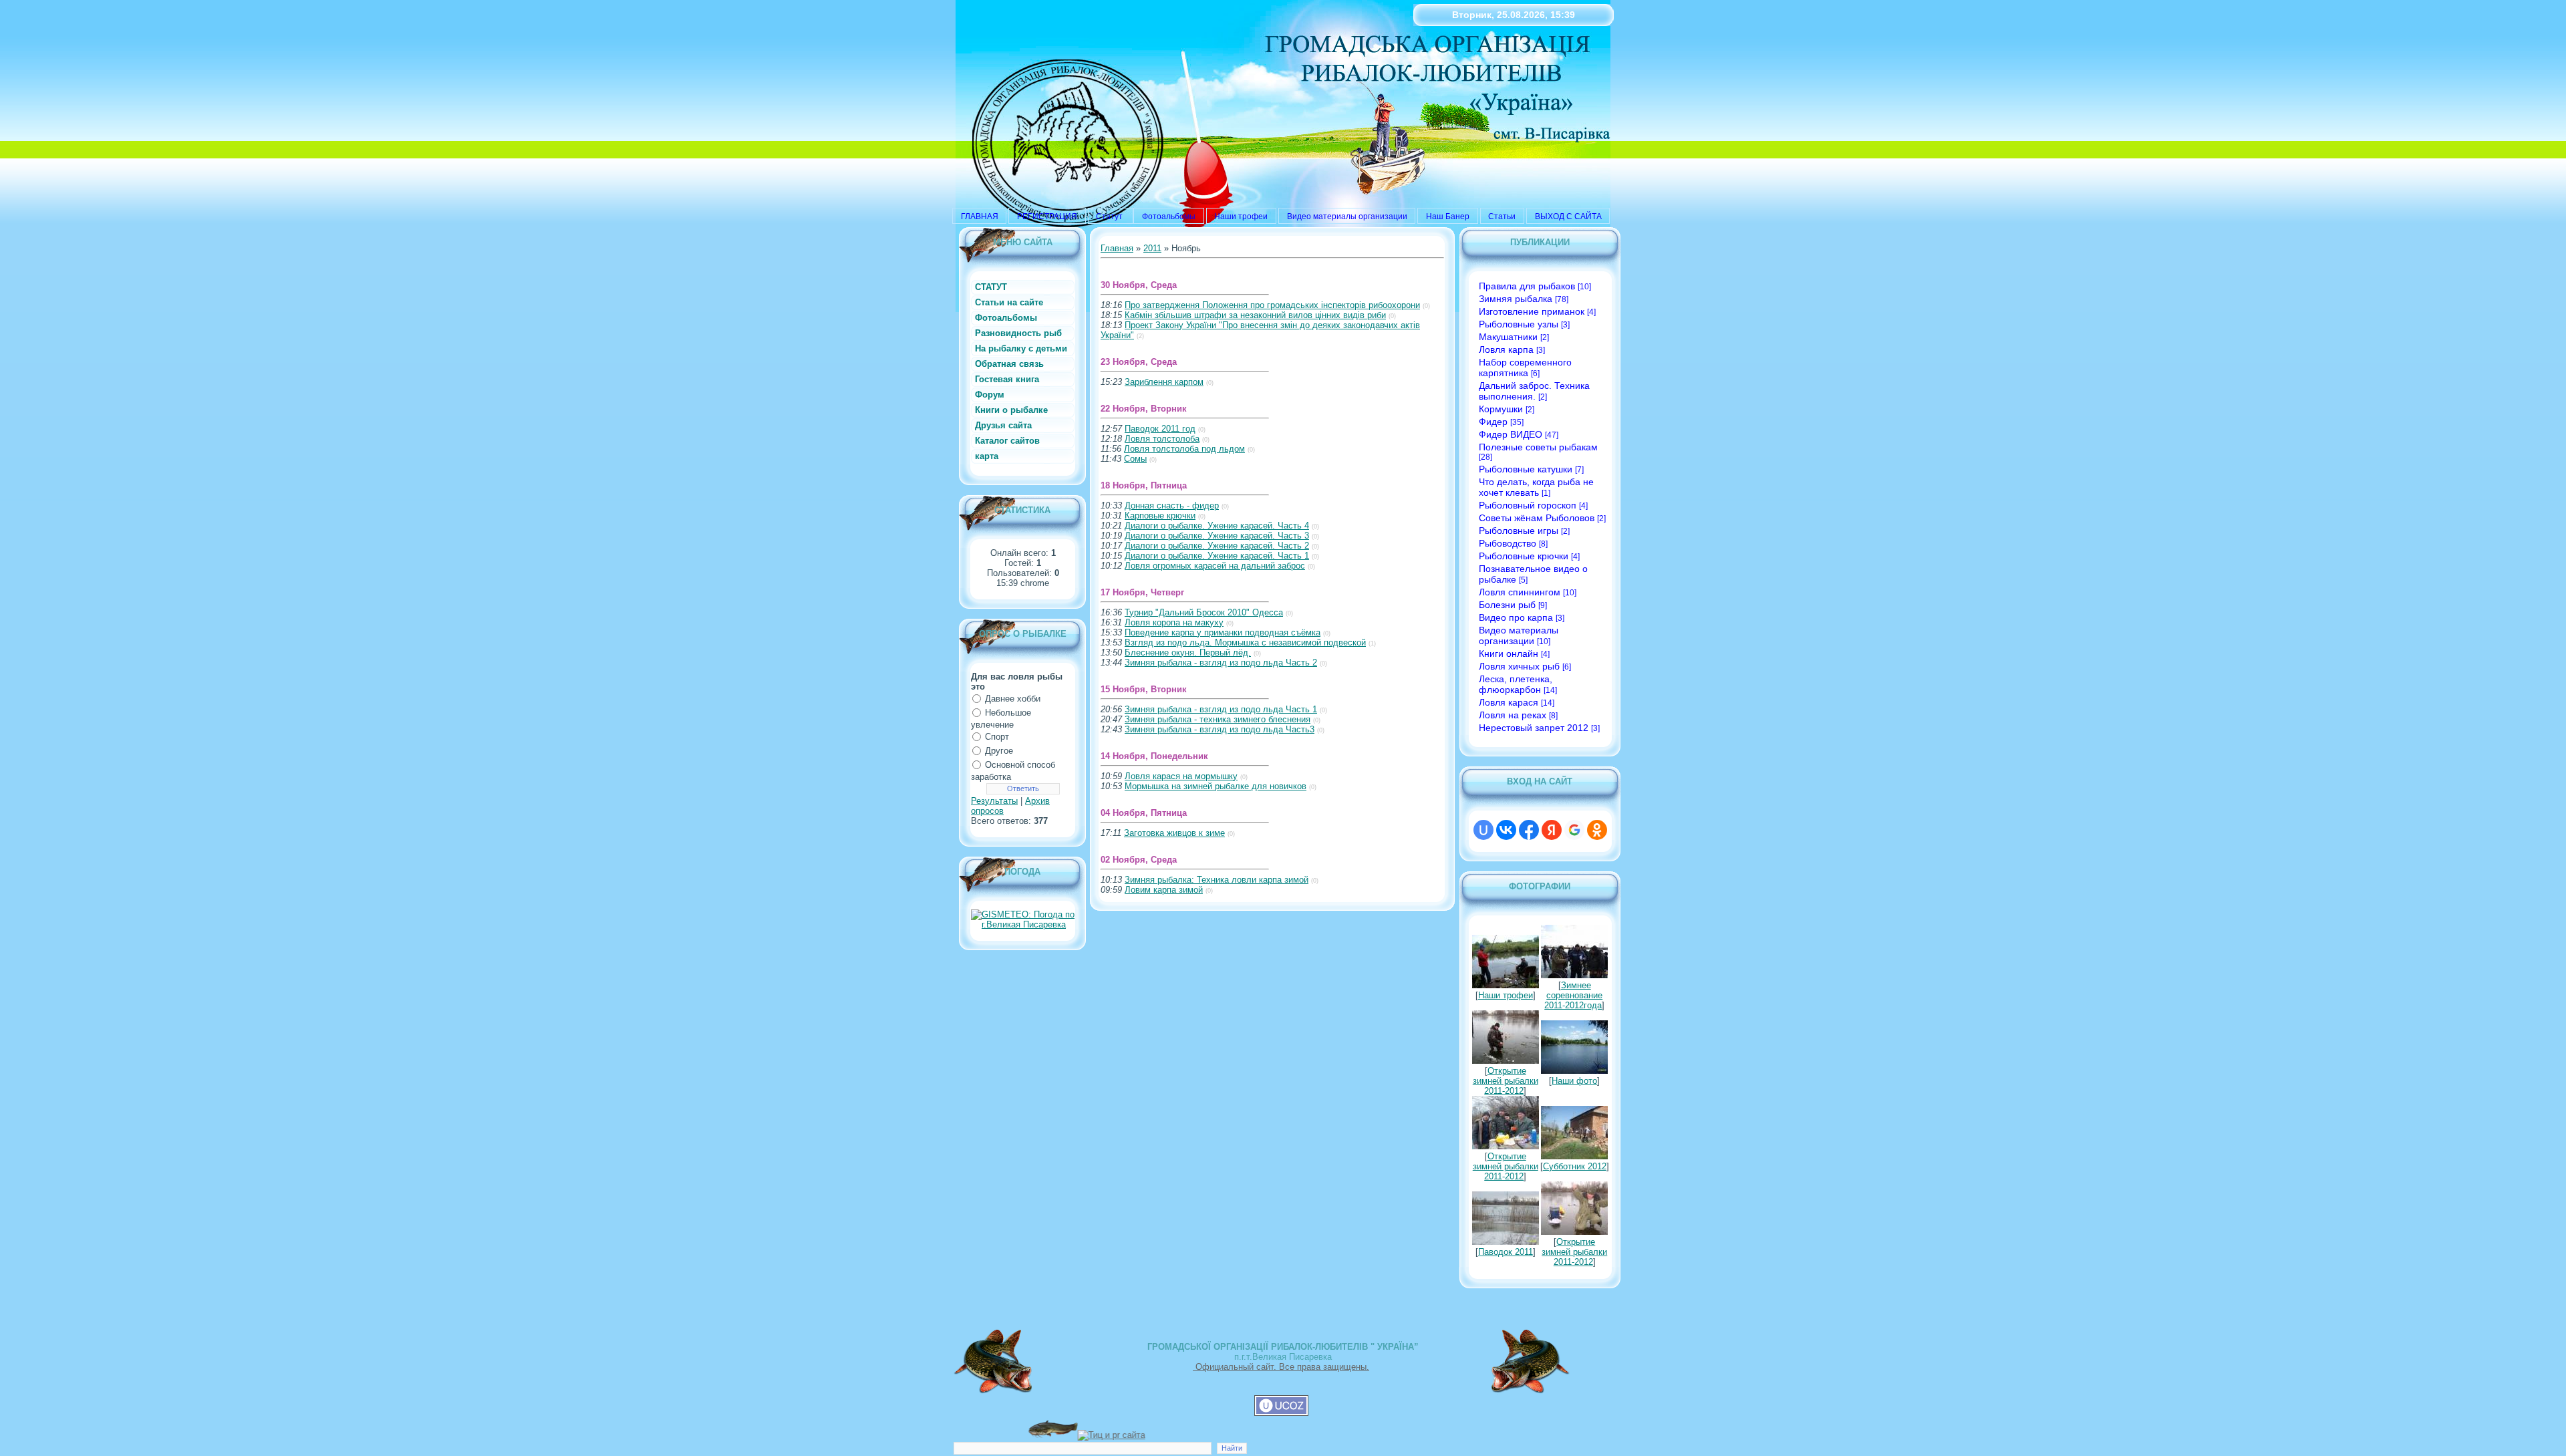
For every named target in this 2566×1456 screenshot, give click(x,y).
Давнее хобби (1013, 699)
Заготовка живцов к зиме (1174, 833)
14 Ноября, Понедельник (1154, 756)
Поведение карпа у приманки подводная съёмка (1223, 632)
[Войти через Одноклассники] (1597, 830)
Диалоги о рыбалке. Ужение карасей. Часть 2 (1217, 546)
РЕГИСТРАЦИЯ (1047, 216)
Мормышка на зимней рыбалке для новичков (1216, 786)
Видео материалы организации (1347, 216)
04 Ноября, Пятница (1144, 813)
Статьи (1502, 216)
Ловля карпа (1506, 349)
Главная (1117, 248)
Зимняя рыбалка (1516, 299)
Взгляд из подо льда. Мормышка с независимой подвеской (1245, 642)
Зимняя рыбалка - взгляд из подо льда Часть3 (1220, 729)
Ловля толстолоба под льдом (1184, 449)
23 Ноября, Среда (1139, 362)
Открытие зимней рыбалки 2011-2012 (1506, 1081)
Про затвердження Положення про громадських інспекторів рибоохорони (1272, 305)
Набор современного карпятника (1525, 368)
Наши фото (1574, 1081)
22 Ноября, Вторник (1144, 409)
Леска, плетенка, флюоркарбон (1516, 684)
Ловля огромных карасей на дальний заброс (1215, 566)
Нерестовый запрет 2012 (1534, 728)
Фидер (1493, 422)
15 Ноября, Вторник (1144, 689)
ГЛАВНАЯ (980, 216)
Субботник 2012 (1575, 1166)
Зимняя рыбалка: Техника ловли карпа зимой (1217, 880)
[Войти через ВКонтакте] (1506, 830)
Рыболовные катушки (1526, 469)
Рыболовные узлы (1519, 324)
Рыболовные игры (1519, 531)
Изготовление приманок (1532, 311)
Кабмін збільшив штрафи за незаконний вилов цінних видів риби (1255, 315)
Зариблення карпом (1164, 382)
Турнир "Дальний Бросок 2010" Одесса (1204, 612)
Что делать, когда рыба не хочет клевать (1536, 487)
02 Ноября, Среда (1139, 860)
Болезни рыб (1507, 605)
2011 (1152, 248)
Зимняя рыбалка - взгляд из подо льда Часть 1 (1221, 709)
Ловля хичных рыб (1519, 666)
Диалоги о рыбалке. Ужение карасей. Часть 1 (1217, 556)
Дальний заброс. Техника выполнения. (1534, 391)
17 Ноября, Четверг (1142, 592)
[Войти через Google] (1574, 830)
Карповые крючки (1160, 516)
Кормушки (1501, 409)
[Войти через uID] (1483, 830)
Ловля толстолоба (1162, 439)
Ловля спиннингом (1520, 592)
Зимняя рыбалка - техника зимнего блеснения (1218, 719)
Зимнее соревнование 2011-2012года (1573, 995)
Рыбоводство (1508, 543)
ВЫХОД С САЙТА (1568, 216)
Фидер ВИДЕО (1511, 434)
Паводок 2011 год (1160, 429)
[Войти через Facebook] (1529, 830)
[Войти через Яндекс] (1552, 830)
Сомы (1135, 459)
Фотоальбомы (1169, 216)
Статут (1110, 216)
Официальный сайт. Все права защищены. (1281, 1367)
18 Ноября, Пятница (1144, 485)
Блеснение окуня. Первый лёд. (1188, 652)
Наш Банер (1448, 216)
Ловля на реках (1513, 715)
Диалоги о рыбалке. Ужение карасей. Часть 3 (1217, 536)
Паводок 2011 (1506, 1252)
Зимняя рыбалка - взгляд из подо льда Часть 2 (1221, 663)
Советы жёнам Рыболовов (1537, 518)
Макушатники (1508, 337)
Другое (999, 751)
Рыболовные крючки (1524, 556)
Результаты (994, 801)
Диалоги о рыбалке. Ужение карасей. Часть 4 (1217, 526)
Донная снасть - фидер (1172, 505)
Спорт (997, 737)
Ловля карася (1509, 702)
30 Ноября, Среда (1139, 285)
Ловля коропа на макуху (1174, 622)
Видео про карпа (1516, 617)
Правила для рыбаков (1527, 286)
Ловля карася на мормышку (1181, 776)
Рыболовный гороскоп (1528, 505)
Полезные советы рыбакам (1538, 447)
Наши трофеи (1241, 216)
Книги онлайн (1509, 653)
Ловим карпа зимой (1164, 890)
